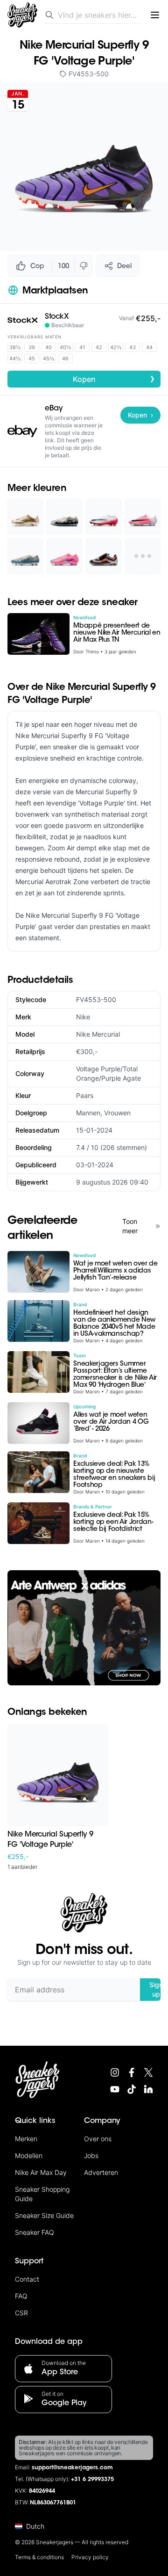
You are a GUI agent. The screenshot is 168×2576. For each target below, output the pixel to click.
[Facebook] (132, 2072)
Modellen (29, 2155)
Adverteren (101, 2172)
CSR (21, 2313)
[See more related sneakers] (143, 556)
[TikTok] (132, 2089)
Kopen (114, 379)
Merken (26, 2139)
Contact (27, 2279)
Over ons (98, 2139)
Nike (83, 1017)
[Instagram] (115, 2072)
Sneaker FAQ (35, 2232)
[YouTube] (115, 2089)
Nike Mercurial (98, 1034)
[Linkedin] (148, 2089)
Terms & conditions (39, 2557)
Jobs (91, 2155)
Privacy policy (90, 2557)
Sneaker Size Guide (44, 2215)
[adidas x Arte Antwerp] (84, 1628)
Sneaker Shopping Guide (42, 2194)
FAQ (21, 2296)
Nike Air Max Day (41, 2172)
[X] (148, 2072)
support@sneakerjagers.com (72, 2468)
